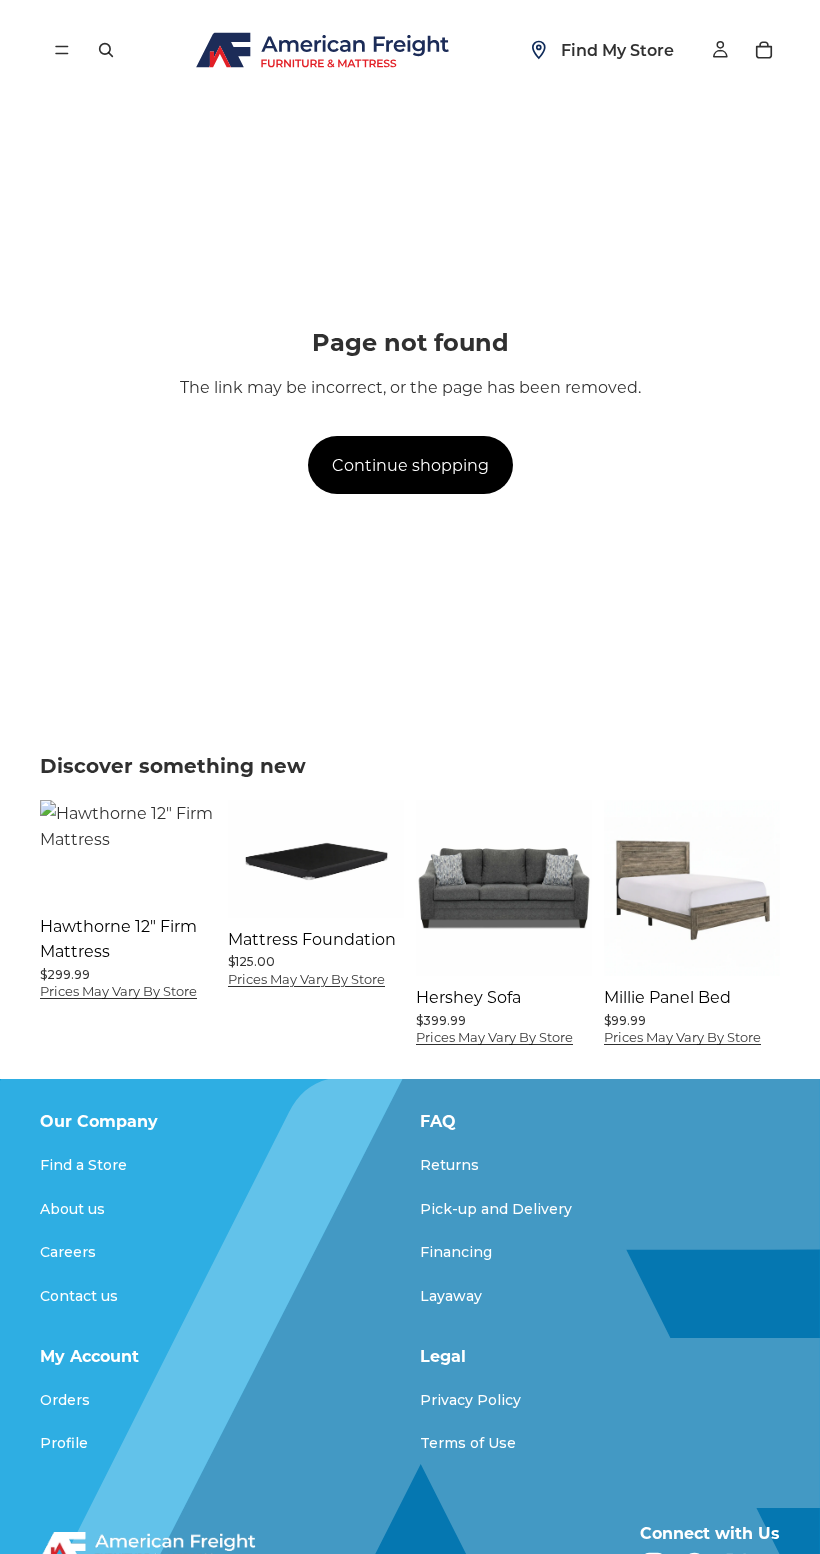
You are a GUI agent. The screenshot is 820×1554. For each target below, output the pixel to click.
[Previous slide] (250, 859)
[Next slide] (382, 859)
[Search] (106, 50)
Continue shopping (410, 464)
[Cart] (764, 50)
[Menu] (62, 50)
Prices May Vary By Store (118, 990)
